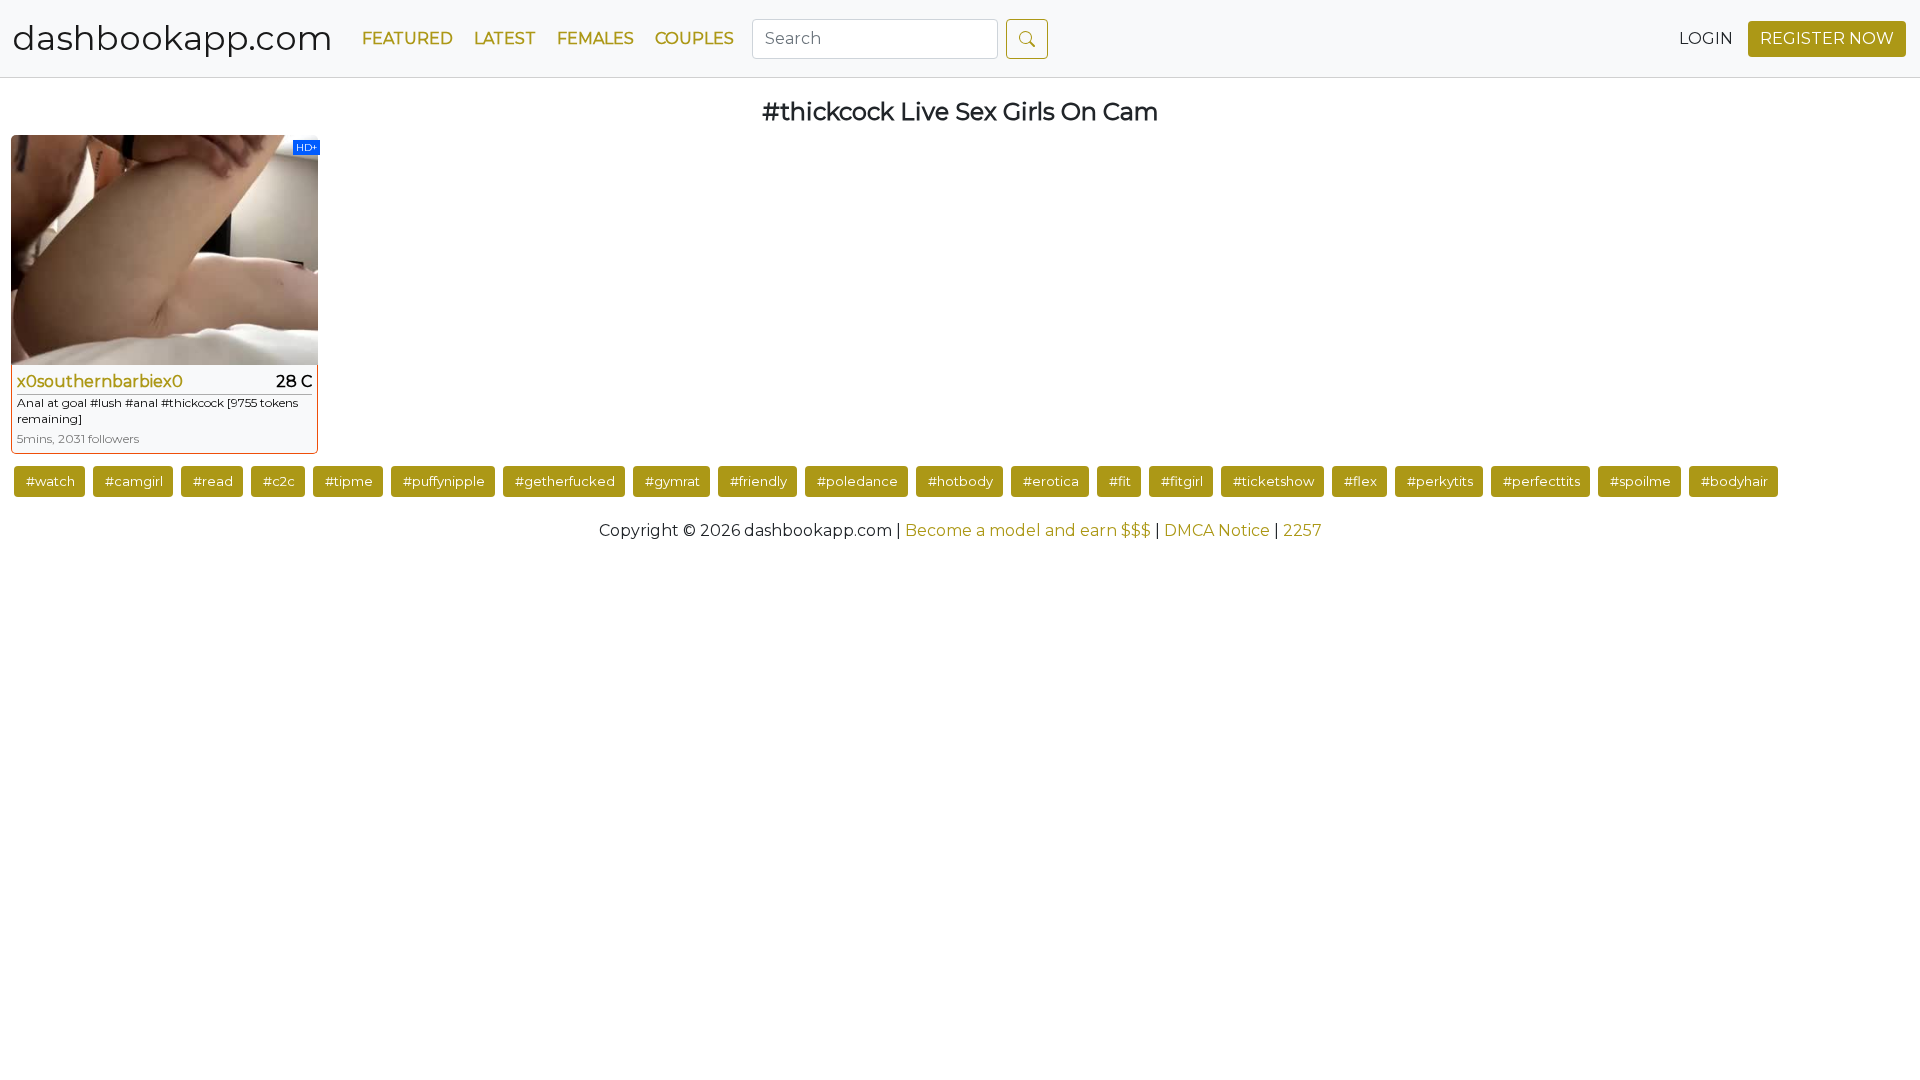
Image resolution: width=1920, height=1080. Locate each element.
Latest (505, 38)
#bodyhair (1734, 481)
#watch (50, 481)
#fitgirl (1182, 481)
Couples (694, 38)
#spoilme (1640, 481)
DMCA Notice (1217, 530)
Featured (407, 38)
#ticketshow (1273, 481)
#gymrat (672, 481)
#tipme (349, 481)
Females (595, 38)
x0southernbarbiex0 (100, 381)
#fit (1120, 481)
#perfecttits (1541, 481)
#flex (1360, 481)
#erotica (1051, 481)
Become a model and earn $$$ (1028, 530)
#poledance (857, 481)
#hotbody (960, 481)
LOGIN (1706, 38)
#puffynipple (444, 481)
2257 (1302, 530)
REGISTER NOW (1827, 38)
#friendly (758, 481)
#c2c (279, 481)
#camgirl (134, 481)
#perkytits (1440, 481)
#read (213, 481)
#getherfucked (565, 481)
